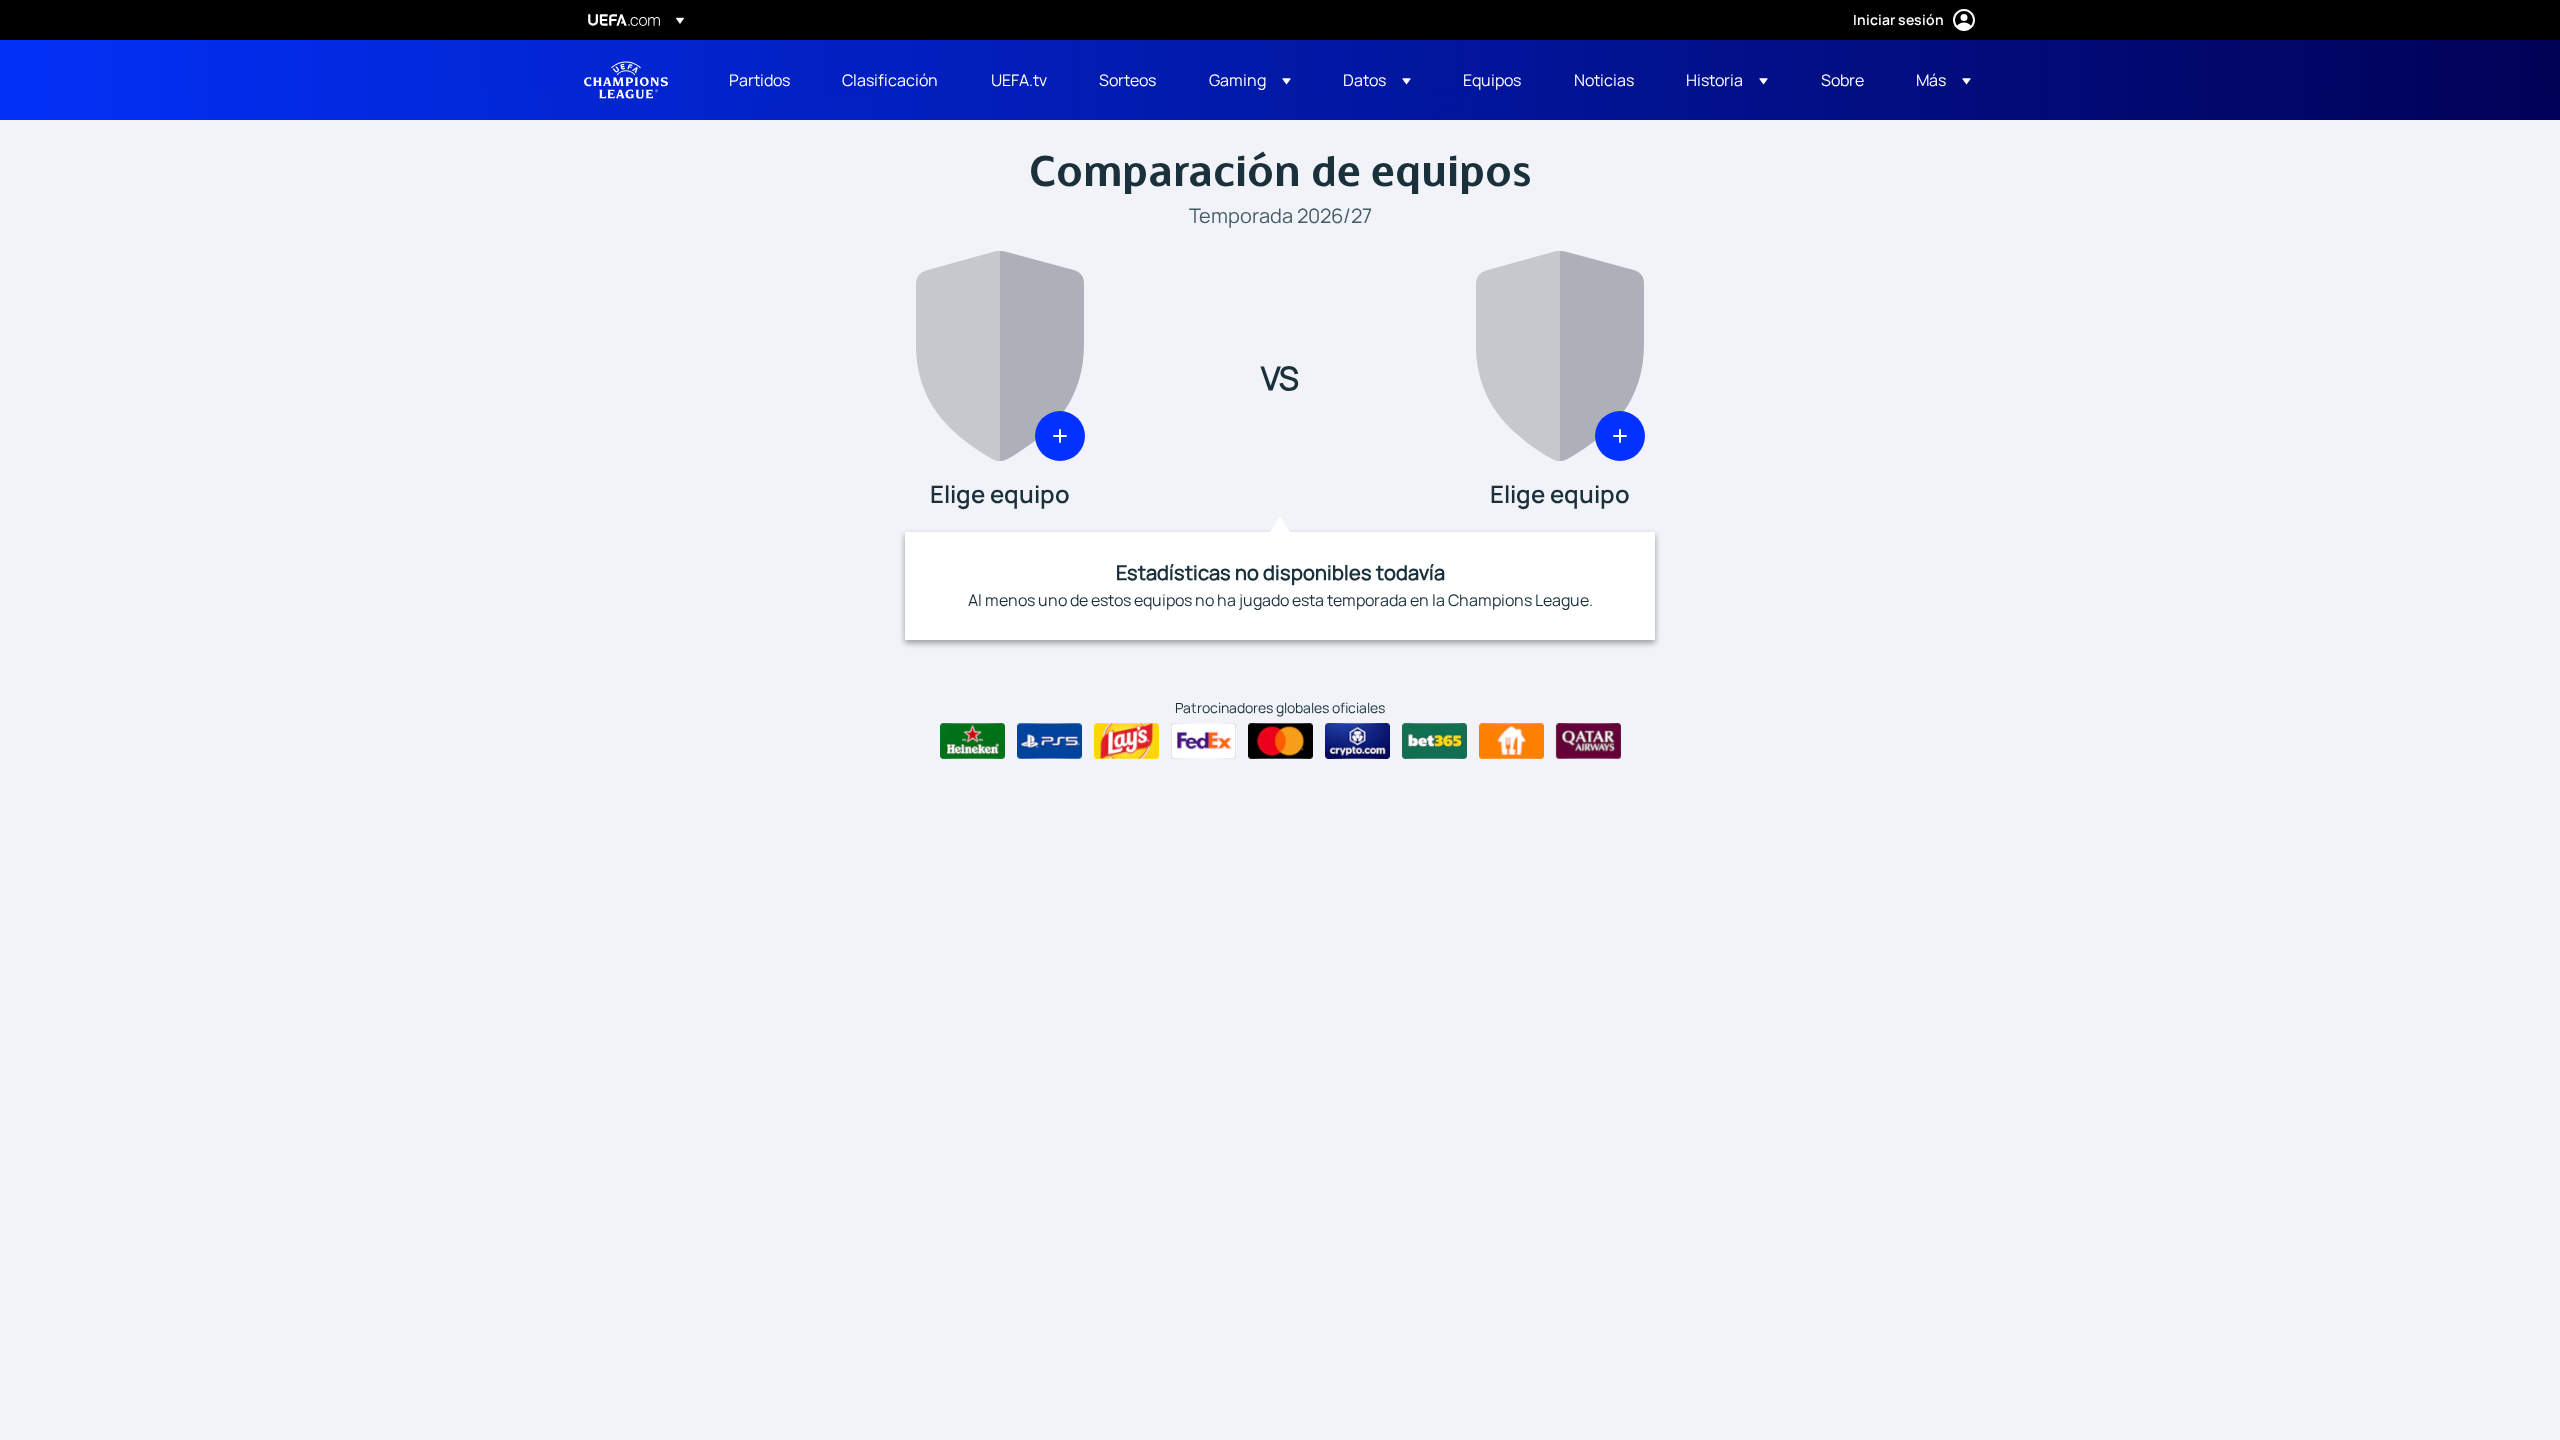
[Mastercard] (1280, 741)
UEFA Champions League (626, 80)
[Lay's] (1126, 741)
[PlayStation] (1049, 741)
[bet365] (1434, 741)
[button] (1250, 80)
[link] (759, 80)
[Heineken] (972, 741)
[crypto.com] (1357, 741)
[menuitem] (760, 80)
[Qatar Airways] (1588, 741)
